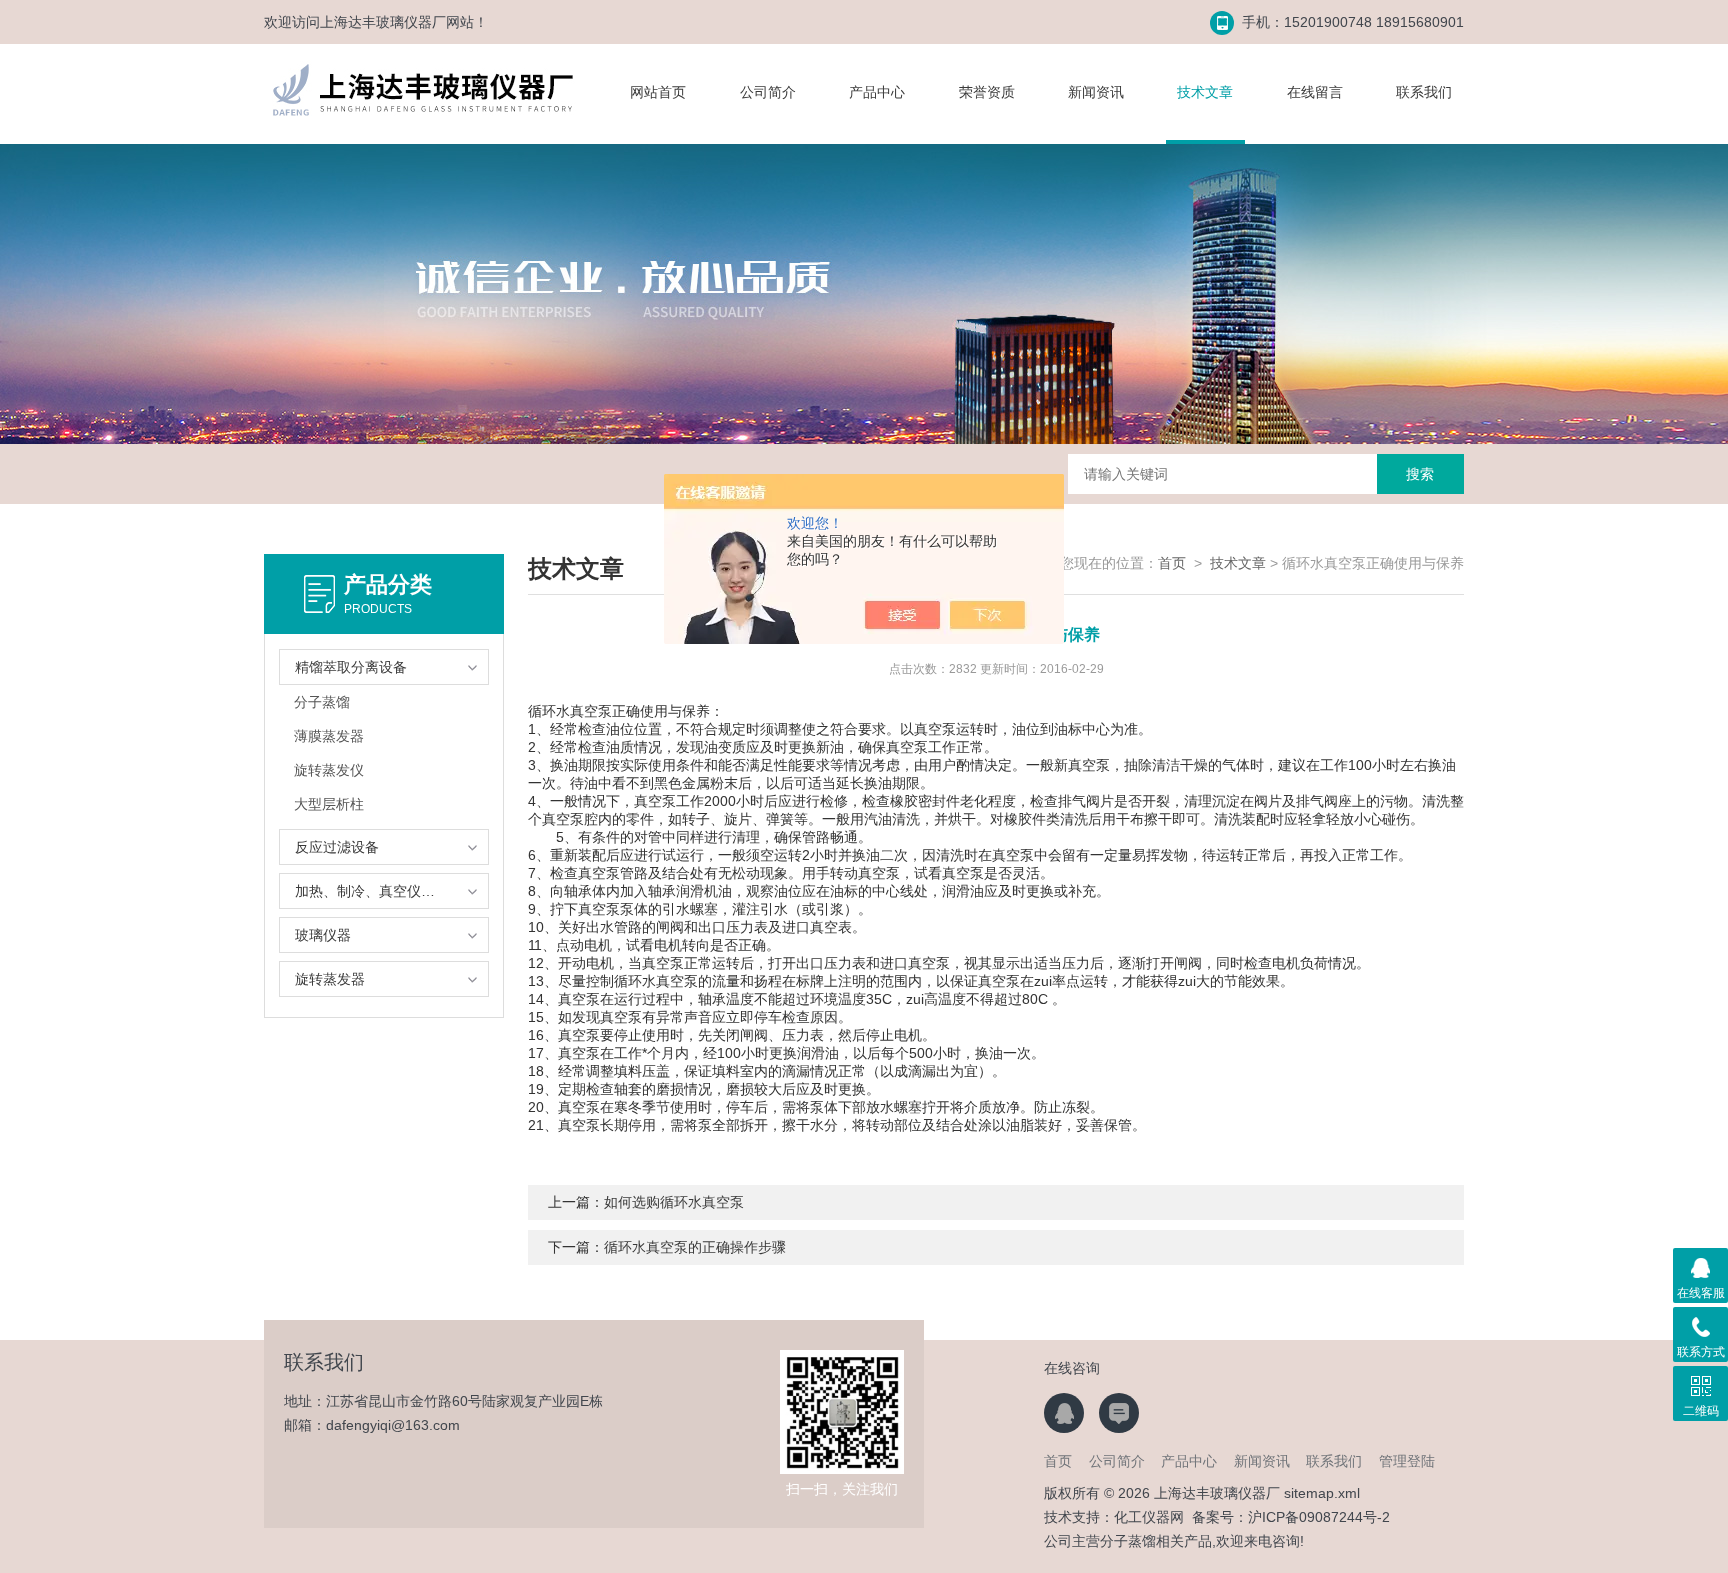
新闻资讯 (1096, 92)
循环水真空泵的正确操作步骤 (695, 1247)
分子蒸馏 (322, 702)
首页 (1172, 563)
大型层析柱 (329, 804)
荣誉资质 (987, 92)
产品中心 (877, 92)
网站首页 (658, 92)
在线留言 (1315, 92)
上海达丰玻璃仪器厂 (383, 22)
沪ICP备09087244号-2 (1319, 1517)
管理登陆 (1407, 1461)
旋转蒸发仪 (329, 770)
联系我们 (1424, 92)
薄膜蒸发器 (329, 736)
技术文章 (1205, 92)
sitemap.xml (1322, 1493)
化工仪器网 (1149, 1517)
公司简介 (768, 92)
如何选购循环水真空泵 (674, 1202)
